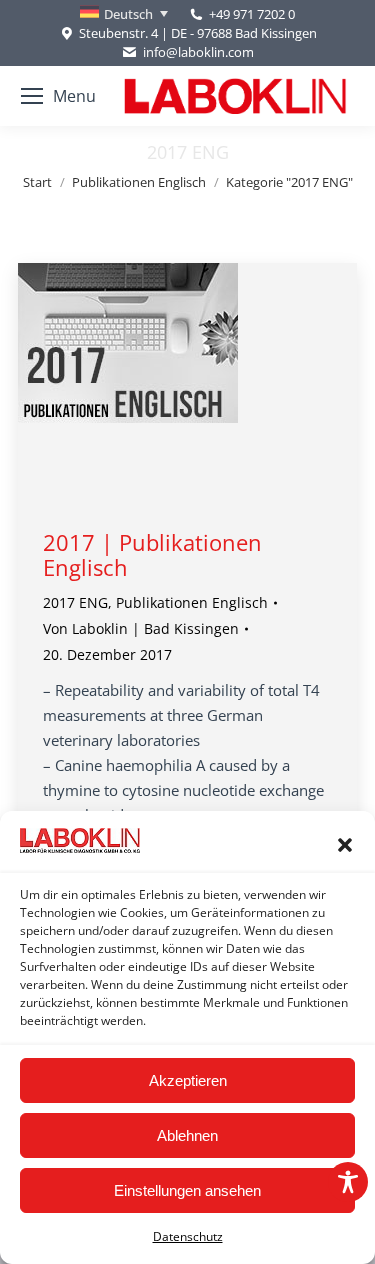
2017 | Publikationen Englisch (152, 554)
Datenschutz (188, 1236)
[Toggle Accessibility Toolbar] (348, 1182)
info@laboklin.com (198, 52)
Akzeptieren (188, 1080)
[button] (345, 845)
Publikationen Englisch (192, 602)
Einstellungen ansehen (187, 1190)
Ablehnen (187, 1135)
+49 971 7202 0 (252, 14)
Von (141, 628)
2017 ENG (75, 602)
